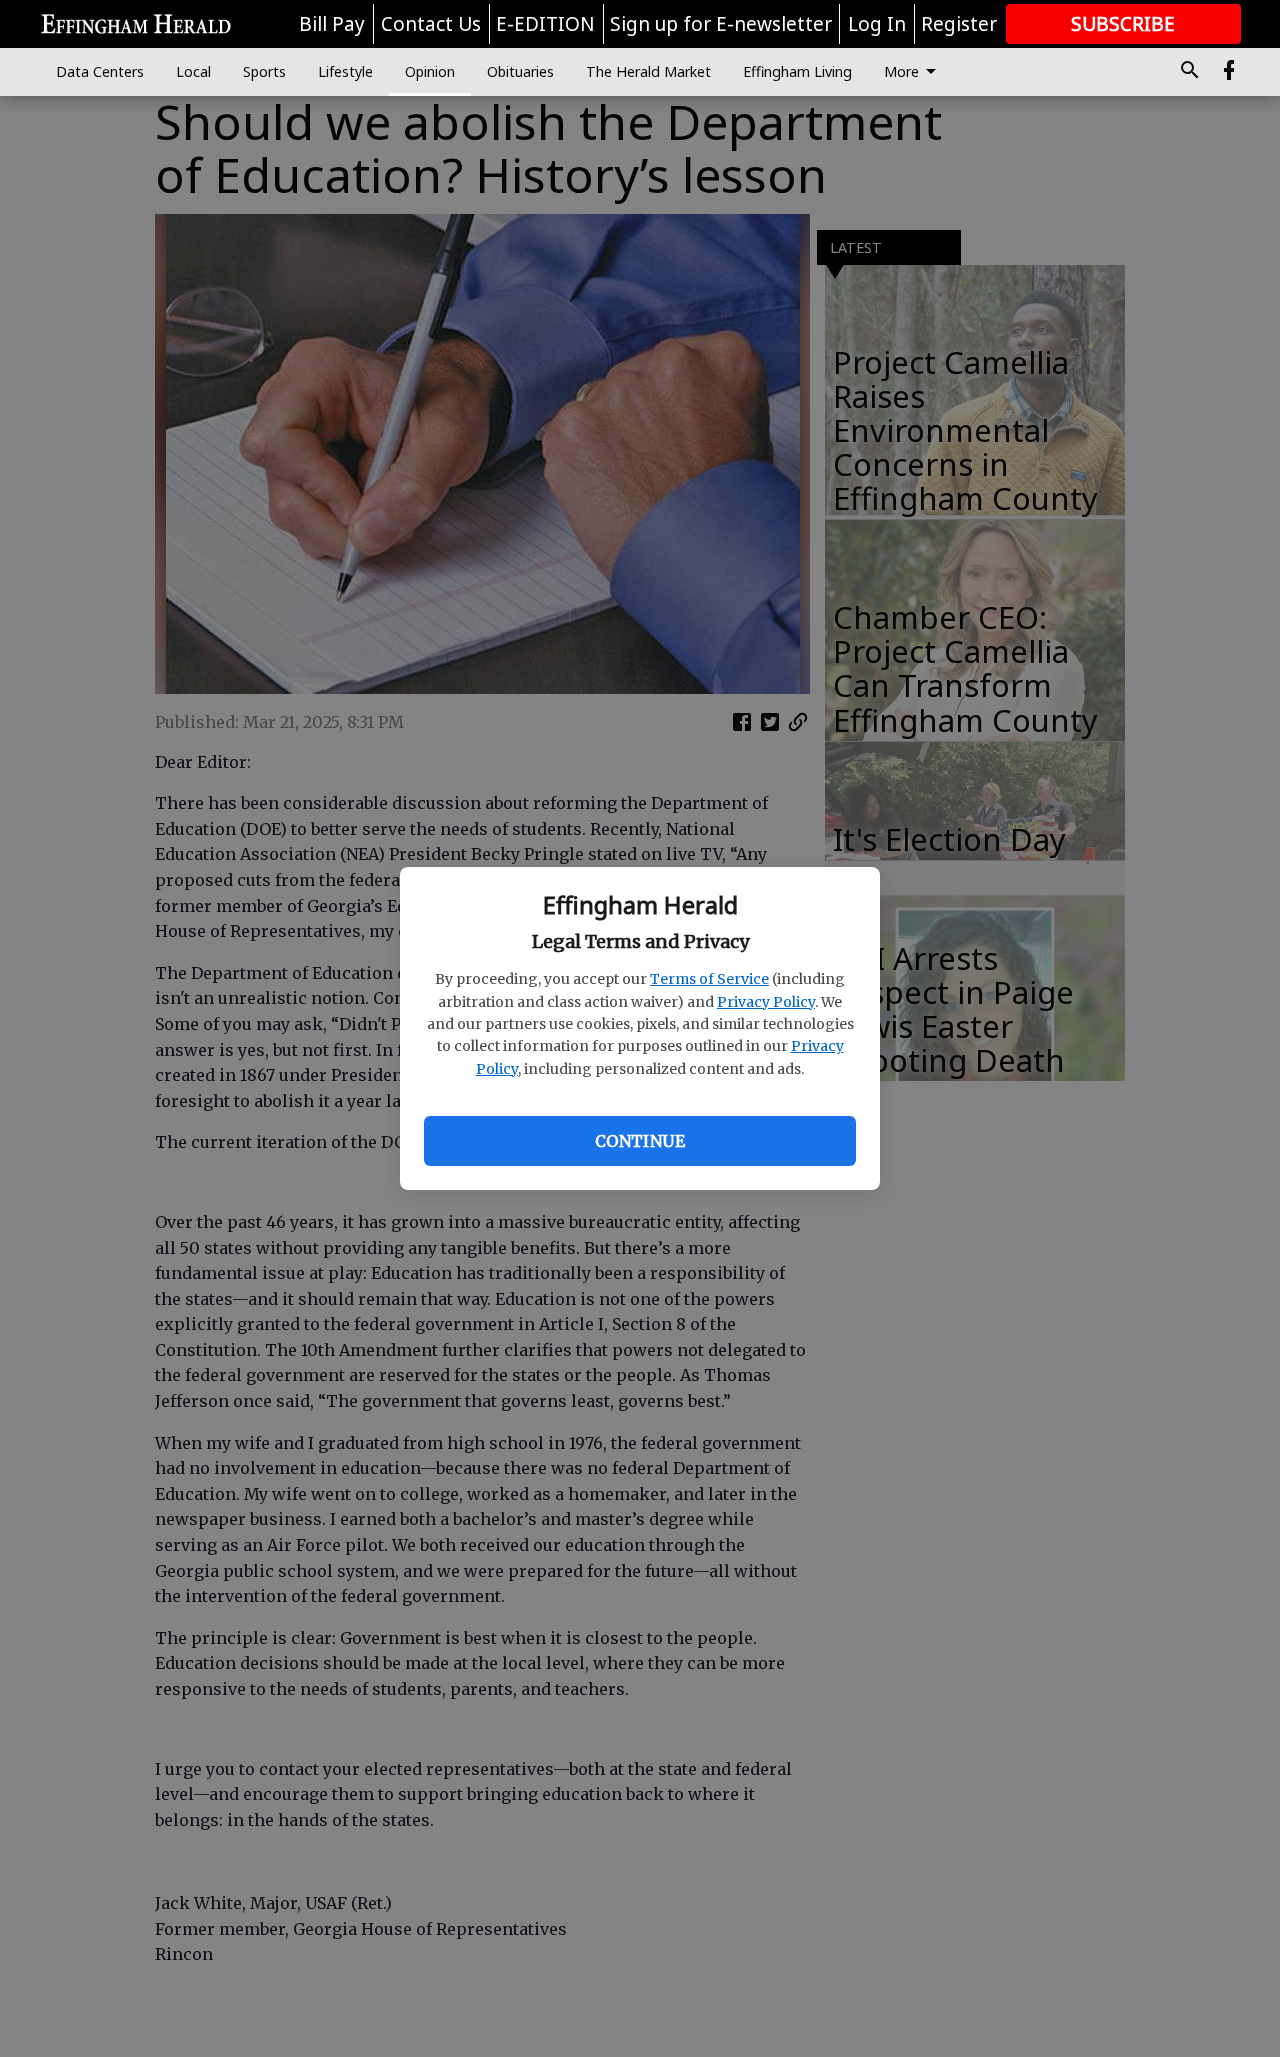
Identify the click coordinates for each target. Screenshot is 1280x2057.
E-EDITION (545, 24)
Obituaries (520, 71)
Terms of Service (709, 979)
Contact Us (431, 24)
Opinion (430, 71)
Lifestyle (345, 71)
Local (193, 71)
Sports (264, 71)
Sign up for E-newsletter (721, 24)
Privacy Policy (766, 1002)
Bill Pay (332, 24)
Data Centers (100, 71)
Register (959, 24)
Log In (877, 24)
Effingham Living (797, 71)
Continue (640, 1141)
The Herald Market (648, 71)
